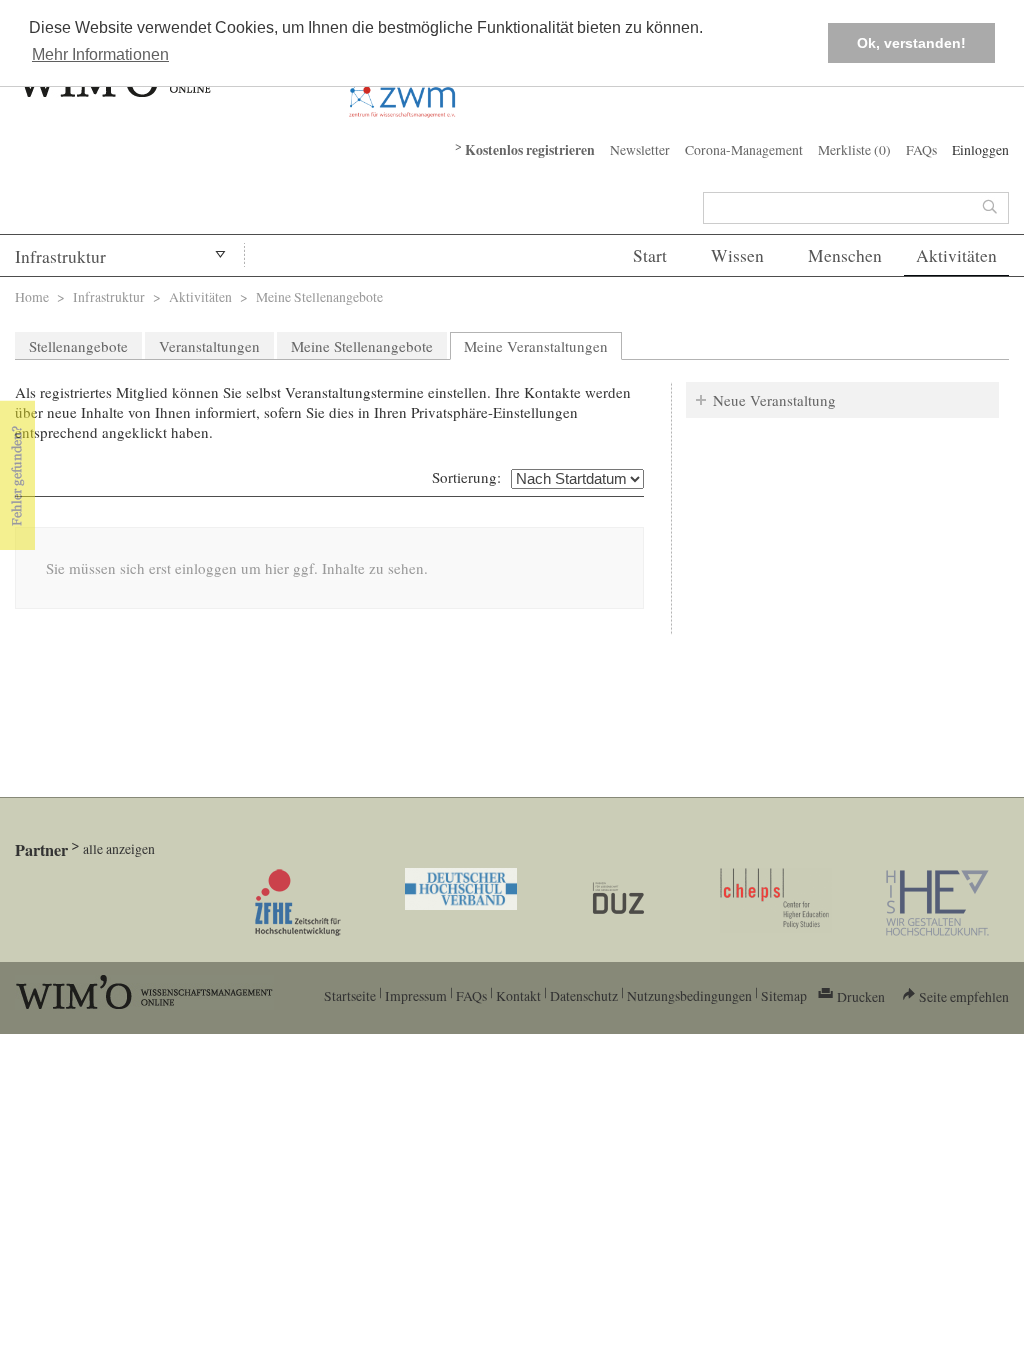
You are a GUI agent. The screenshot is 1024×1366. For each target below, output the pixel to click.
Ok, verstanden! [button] (911, 43)
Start (650, 255)
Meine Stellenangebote (362, 346)
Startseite (350, 995)
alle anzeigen (119, 848)
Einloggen (980, 149)
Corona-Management (744, 149)
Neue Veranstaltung (774, 400)
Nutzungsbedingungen (689, 995)
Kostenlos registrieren (530, 150)
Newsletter (640, 149)
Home (32, 296)
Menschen (845, 255)
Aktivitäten (956, 255)
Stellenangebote (78, 346)
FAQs (921, 149)
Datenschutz (584, 995)
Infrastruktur (60, 256)
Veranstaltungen (209, 346)
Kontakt (518, 995)
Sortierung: (466, 477)
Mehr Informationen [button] (100, 54)
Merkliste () (854, 149)
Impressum (416, 995)
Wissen (737, 255)
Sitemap (784, 995)
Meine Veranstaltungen (543, 346)
